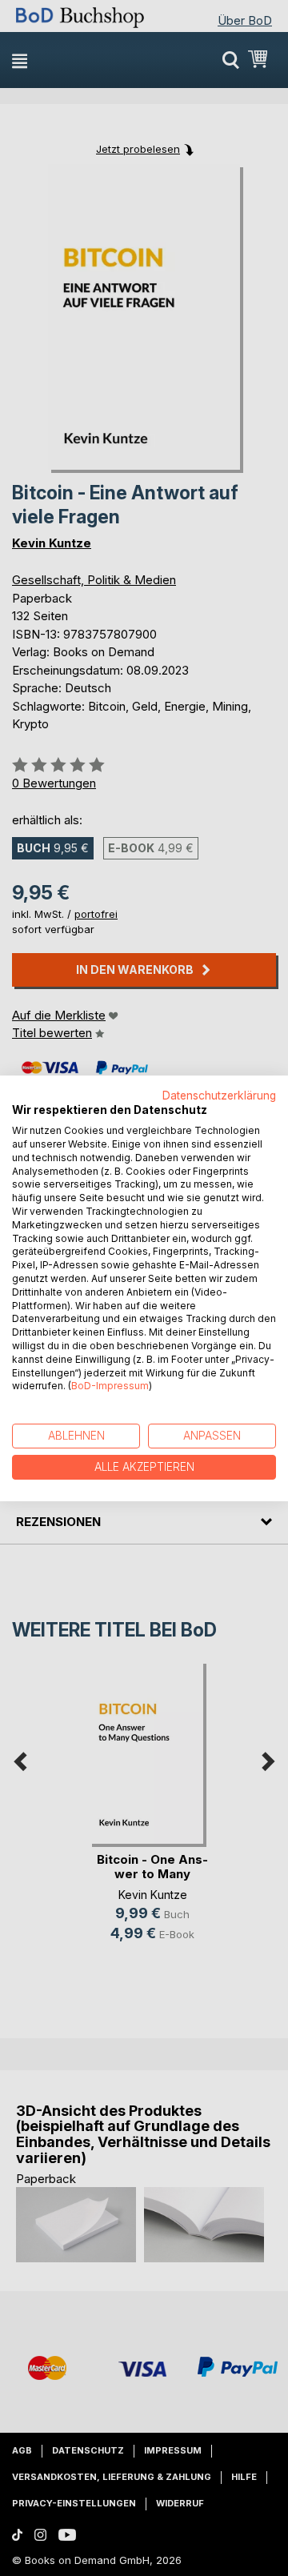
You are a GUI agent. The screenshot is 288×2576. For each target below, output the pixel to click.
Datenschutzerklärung (219, 1095)
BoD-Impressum (110, 1386)
